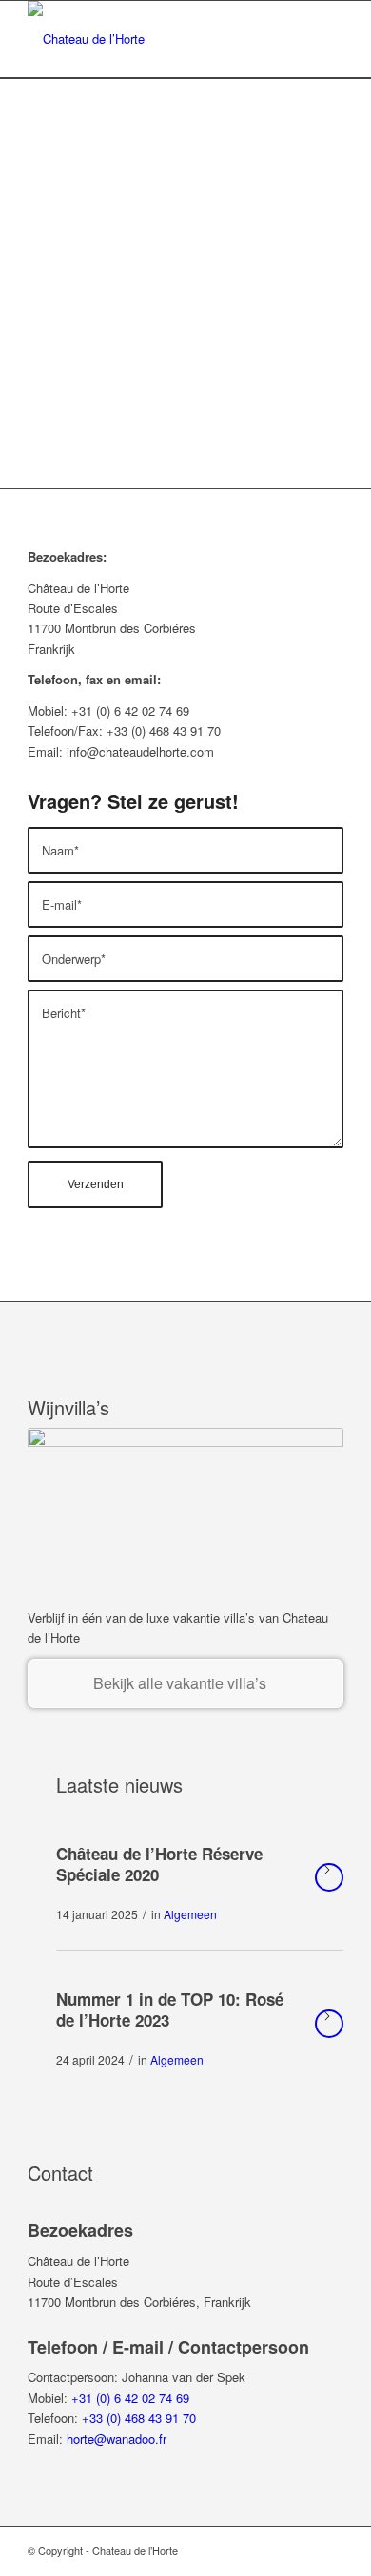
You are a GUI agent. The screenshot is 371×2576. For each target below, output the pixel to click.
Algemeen (190, 1914)
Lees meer (329, 1877)
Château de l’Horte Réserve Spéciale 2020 (159, 1864)
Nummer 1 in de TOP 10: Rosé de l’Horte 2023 (170, 2009)
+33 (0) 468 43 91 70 (139, 2418)
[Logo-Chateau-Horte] (154, 39)
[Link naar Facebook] (329, 2550)
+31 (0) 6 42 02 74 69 (130, 2398)
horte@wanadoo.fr (117, 2439)
